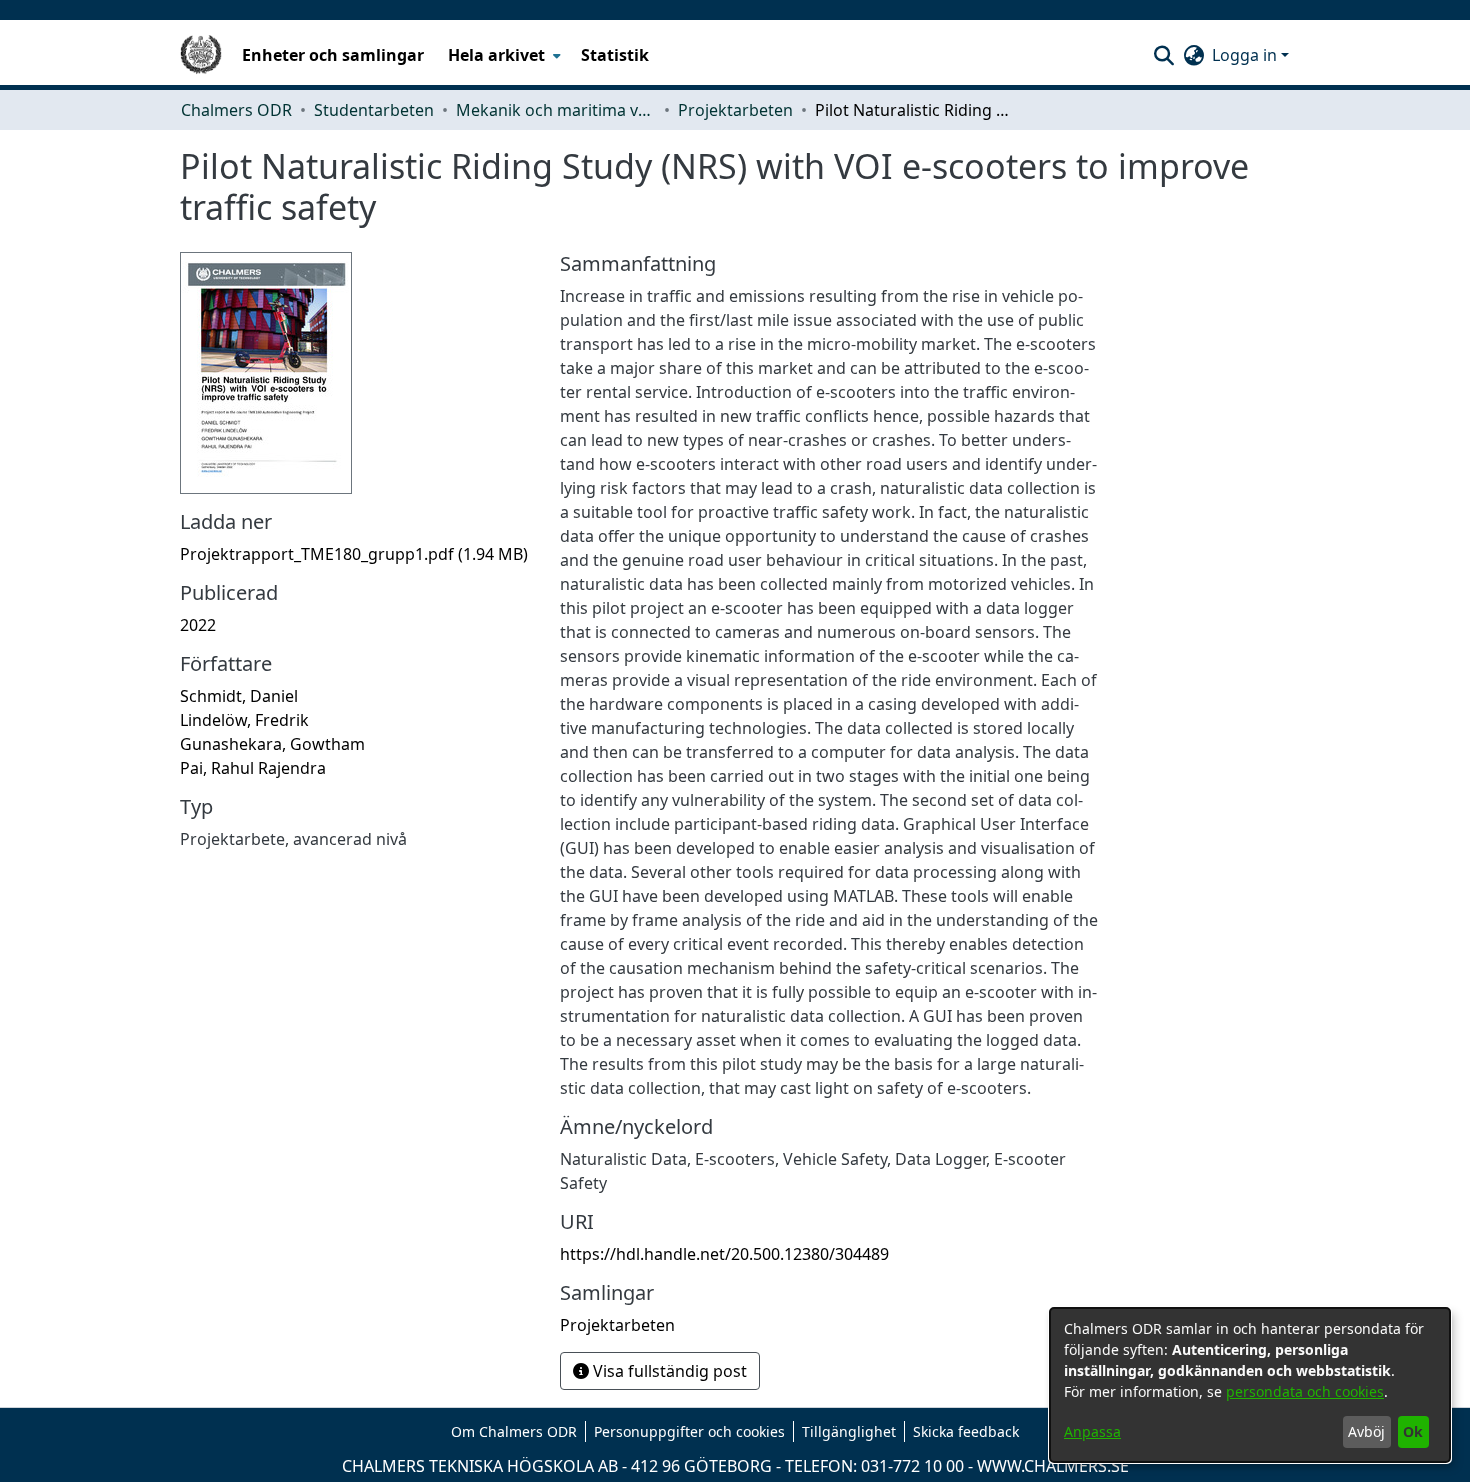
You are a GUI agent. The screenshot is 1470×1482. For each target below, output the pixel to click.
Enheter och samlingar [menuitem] (333, 55)
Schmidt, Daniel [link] (239, 696)
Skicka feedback (966, 1431)
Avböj (1366, 1431)
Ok (1413, 1431)
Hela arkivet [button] (496, 55)
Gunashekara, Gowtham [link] (272, 744)
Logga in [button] (1246, 55)
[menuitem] (502, 55)
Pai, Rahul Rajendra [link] (253, 768)
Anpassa (1092, 1431)
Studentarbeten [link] (374, 110)
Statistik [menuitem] (615, 55)
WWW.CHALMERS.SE (1053, 1466)
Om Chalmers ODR (514, 1431)
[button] (1163, 55)
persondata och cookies (1305, 1391)
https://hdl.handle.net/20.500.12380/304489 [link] (724, 1254)
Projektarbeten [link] (735, 110)
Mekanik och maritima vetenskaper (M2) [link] (556, 110)
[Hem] (201, 55)
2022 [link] (198, 625)
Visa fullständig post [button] (668, 1371)
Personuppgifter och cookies (689, 1431)
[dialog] (1250, 1385)
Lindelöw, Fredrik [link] (244, 720)
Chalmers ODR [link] (236, 110)
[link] (354, 554)
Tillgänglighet (849, 1431)
